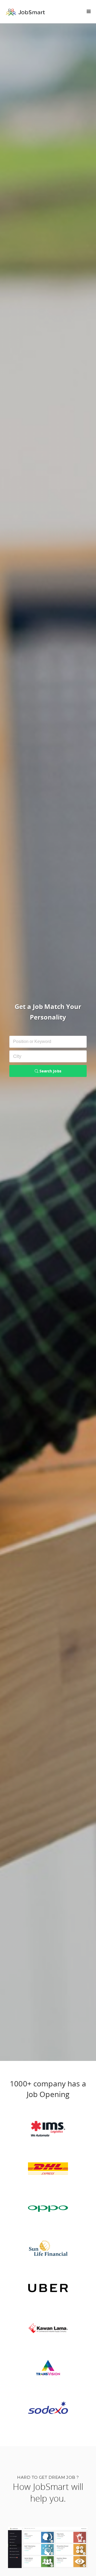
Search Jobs (50, 1071)
